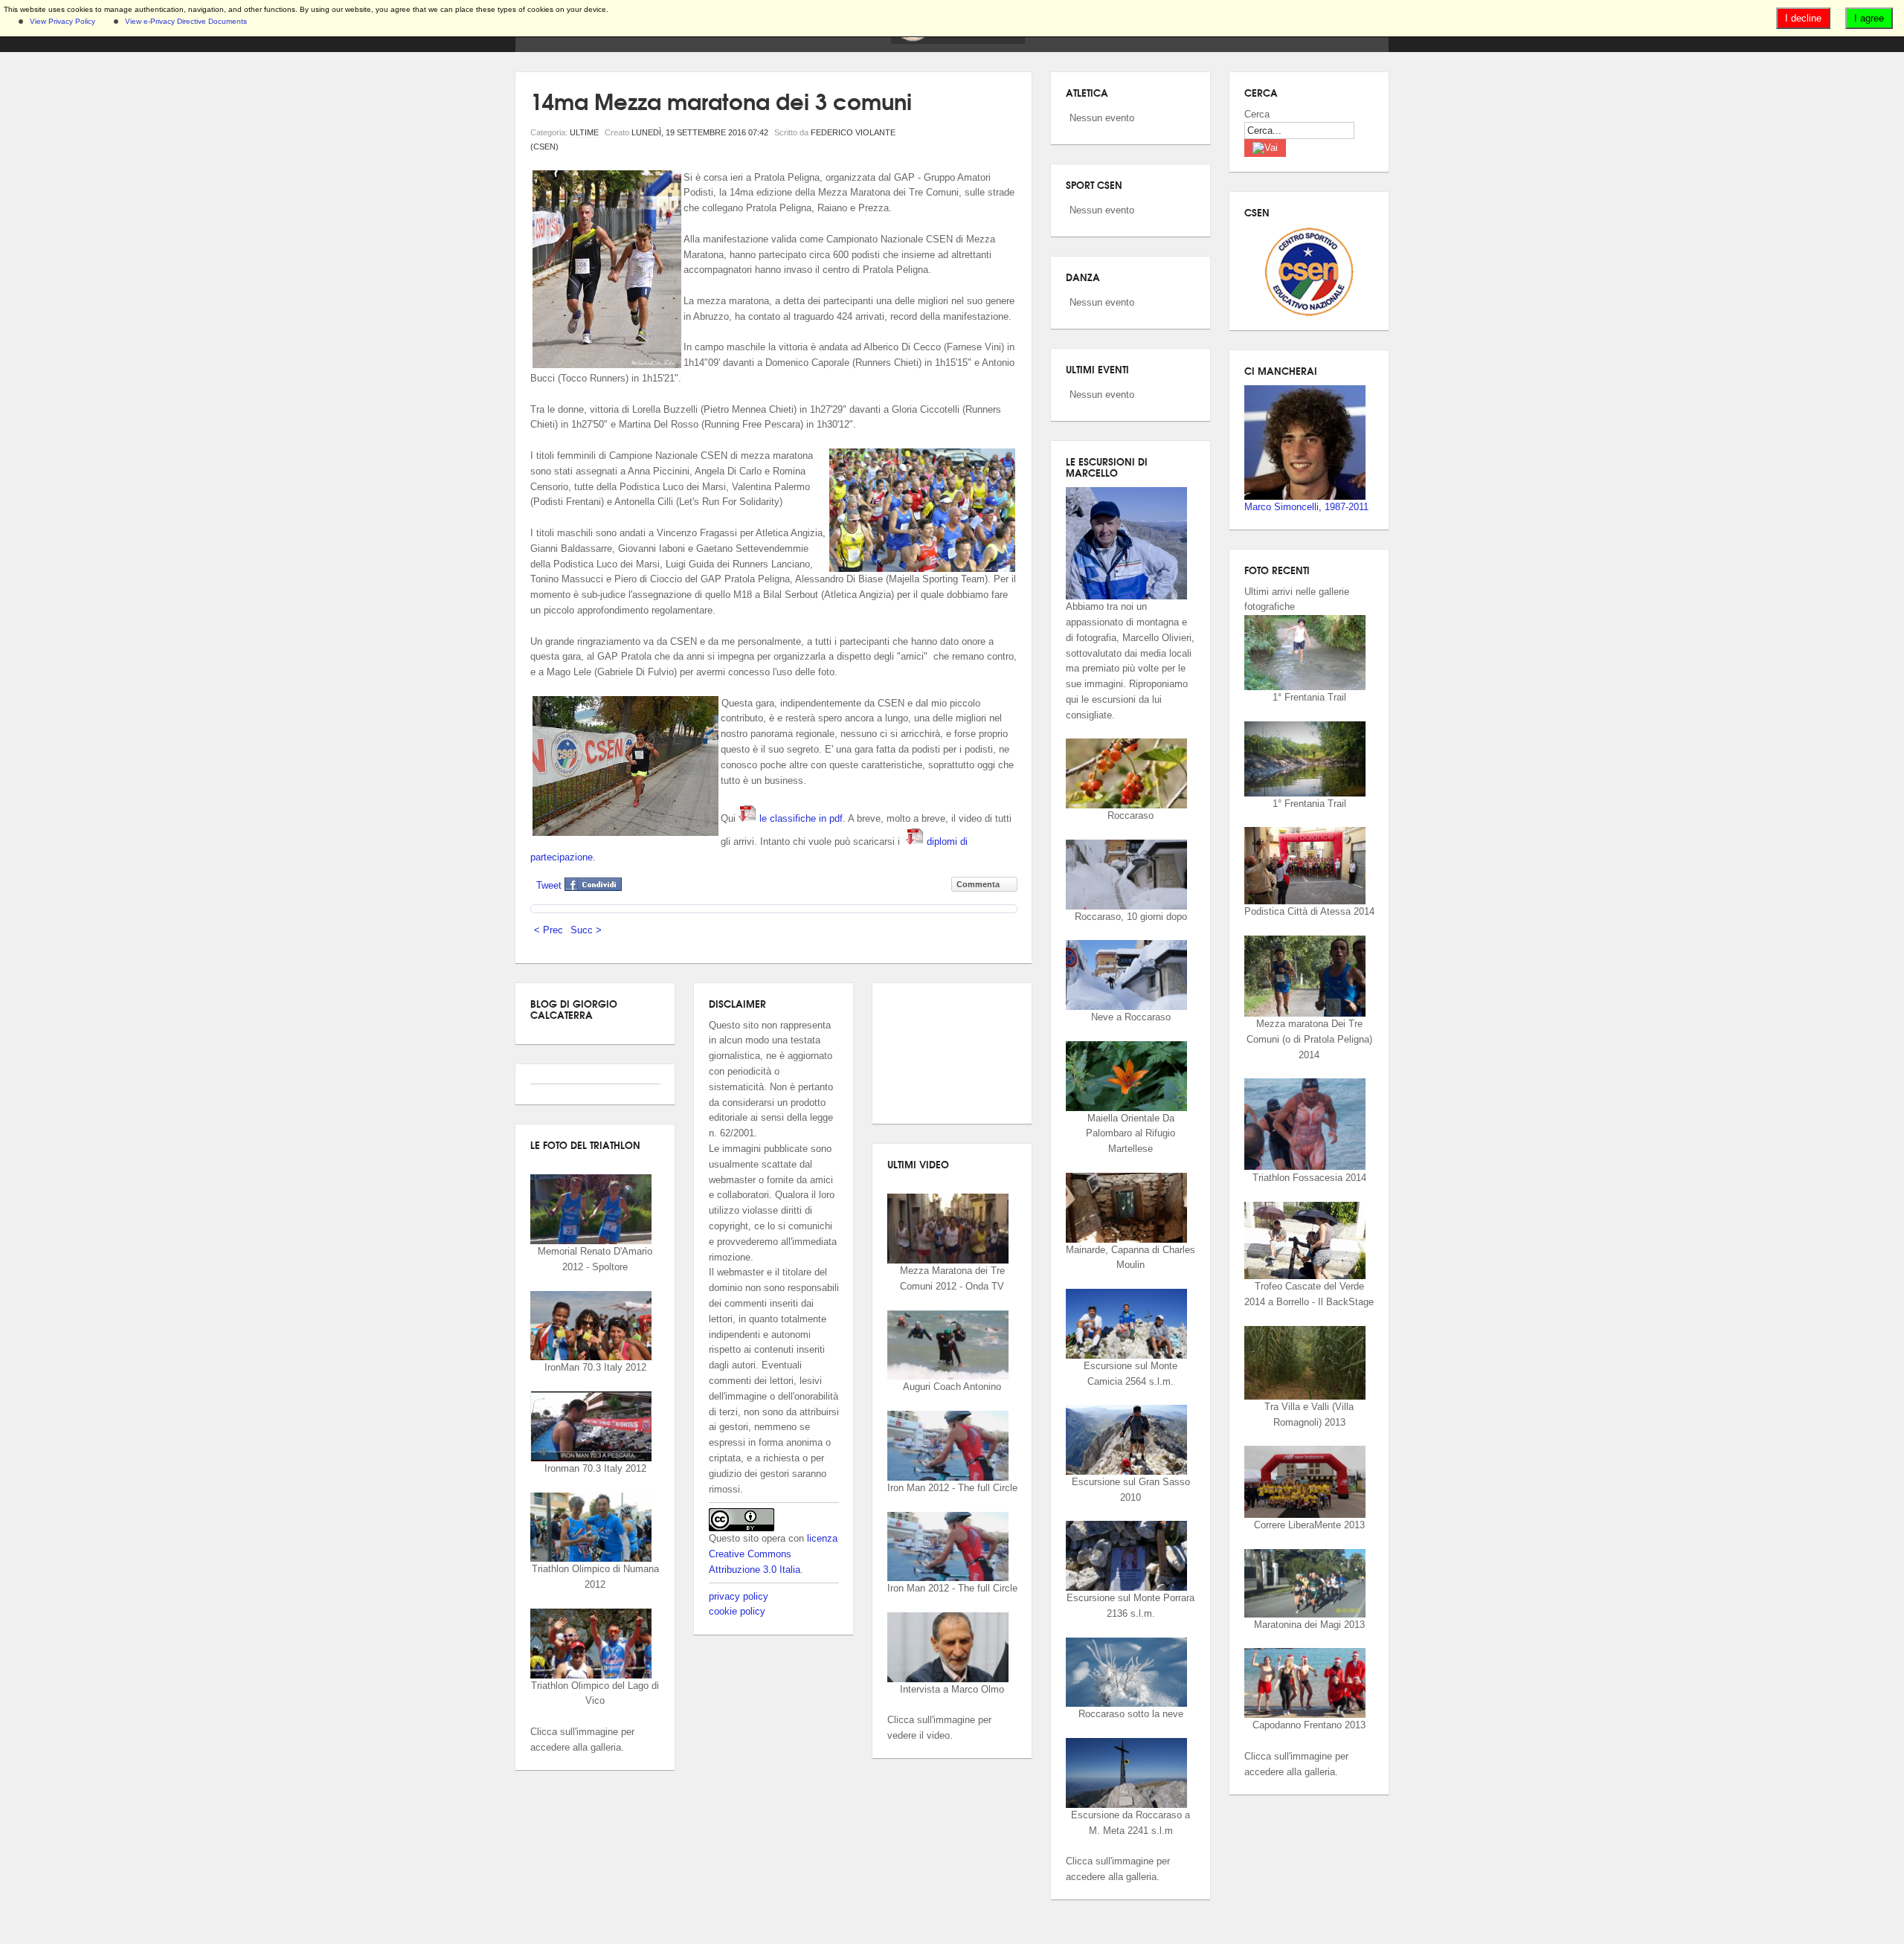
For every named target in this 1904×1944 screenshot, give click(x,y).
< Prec (549, 930)
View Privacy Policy (62, 21)
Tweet (549, 885)
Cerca (1257, 114)
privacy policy (739, 1596)
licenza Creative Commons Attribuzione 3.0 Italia (773, 1554)
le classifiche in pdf (800, 818)
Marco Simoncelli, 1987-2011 (1306, 507)
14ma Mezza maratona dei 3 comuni (721, 100)
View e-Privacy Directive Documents (186, 21)
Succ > (586, 930)
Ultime (584, 132)
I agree (1869, 18)
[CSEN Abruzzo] (958, 41)
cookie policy (737, 1611)
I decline (1803, 18)
